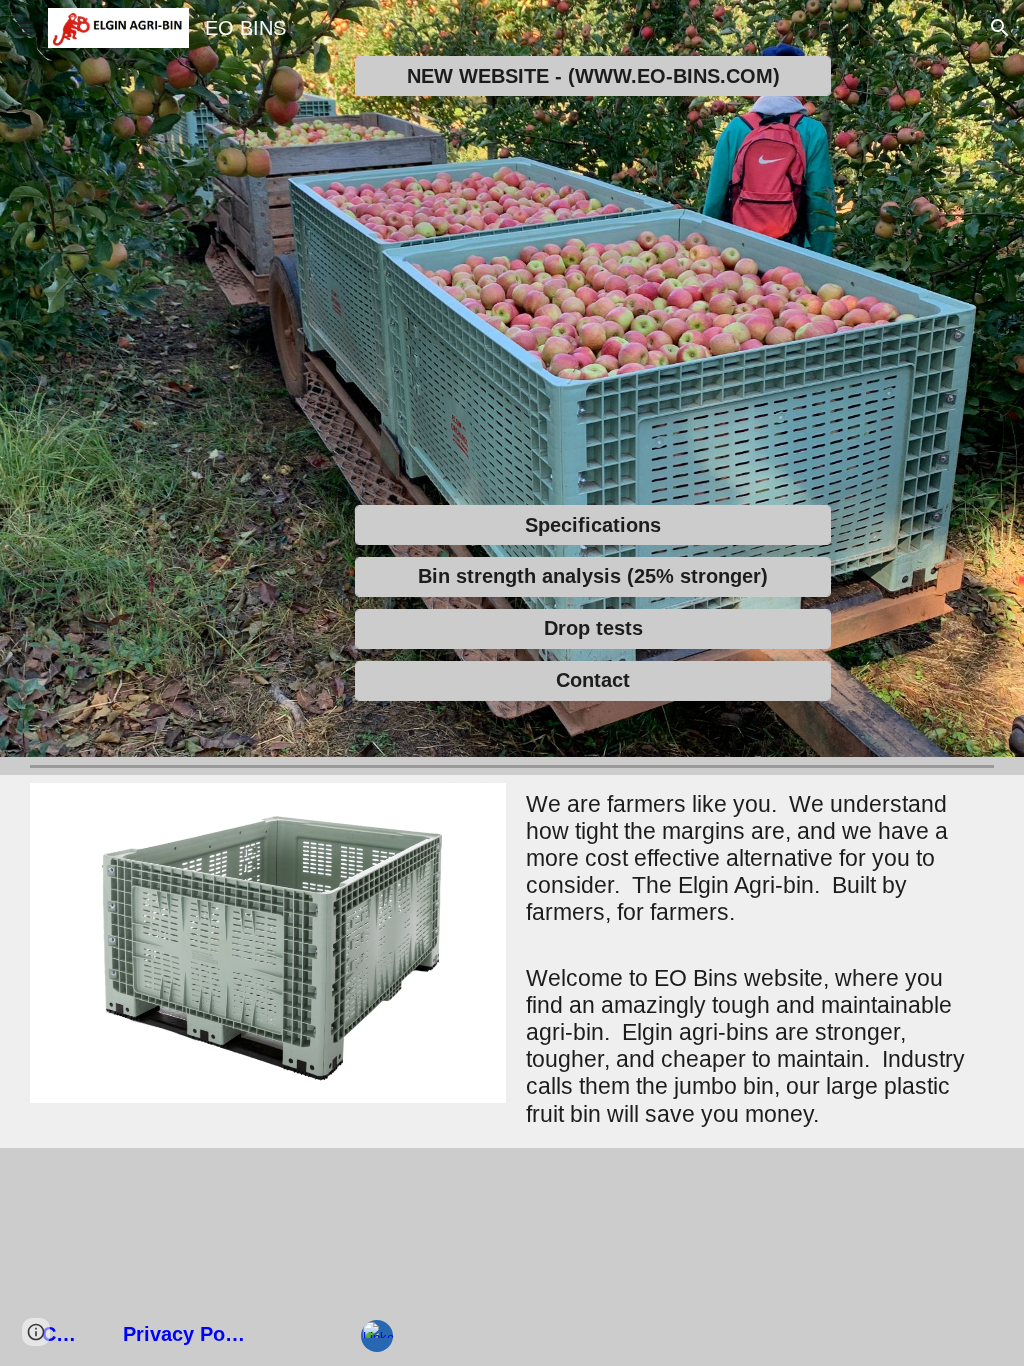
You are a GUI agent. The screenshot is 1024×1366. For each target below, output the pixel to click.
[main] (756, 959)
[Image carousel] (268, 961)
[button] (24, 27)
